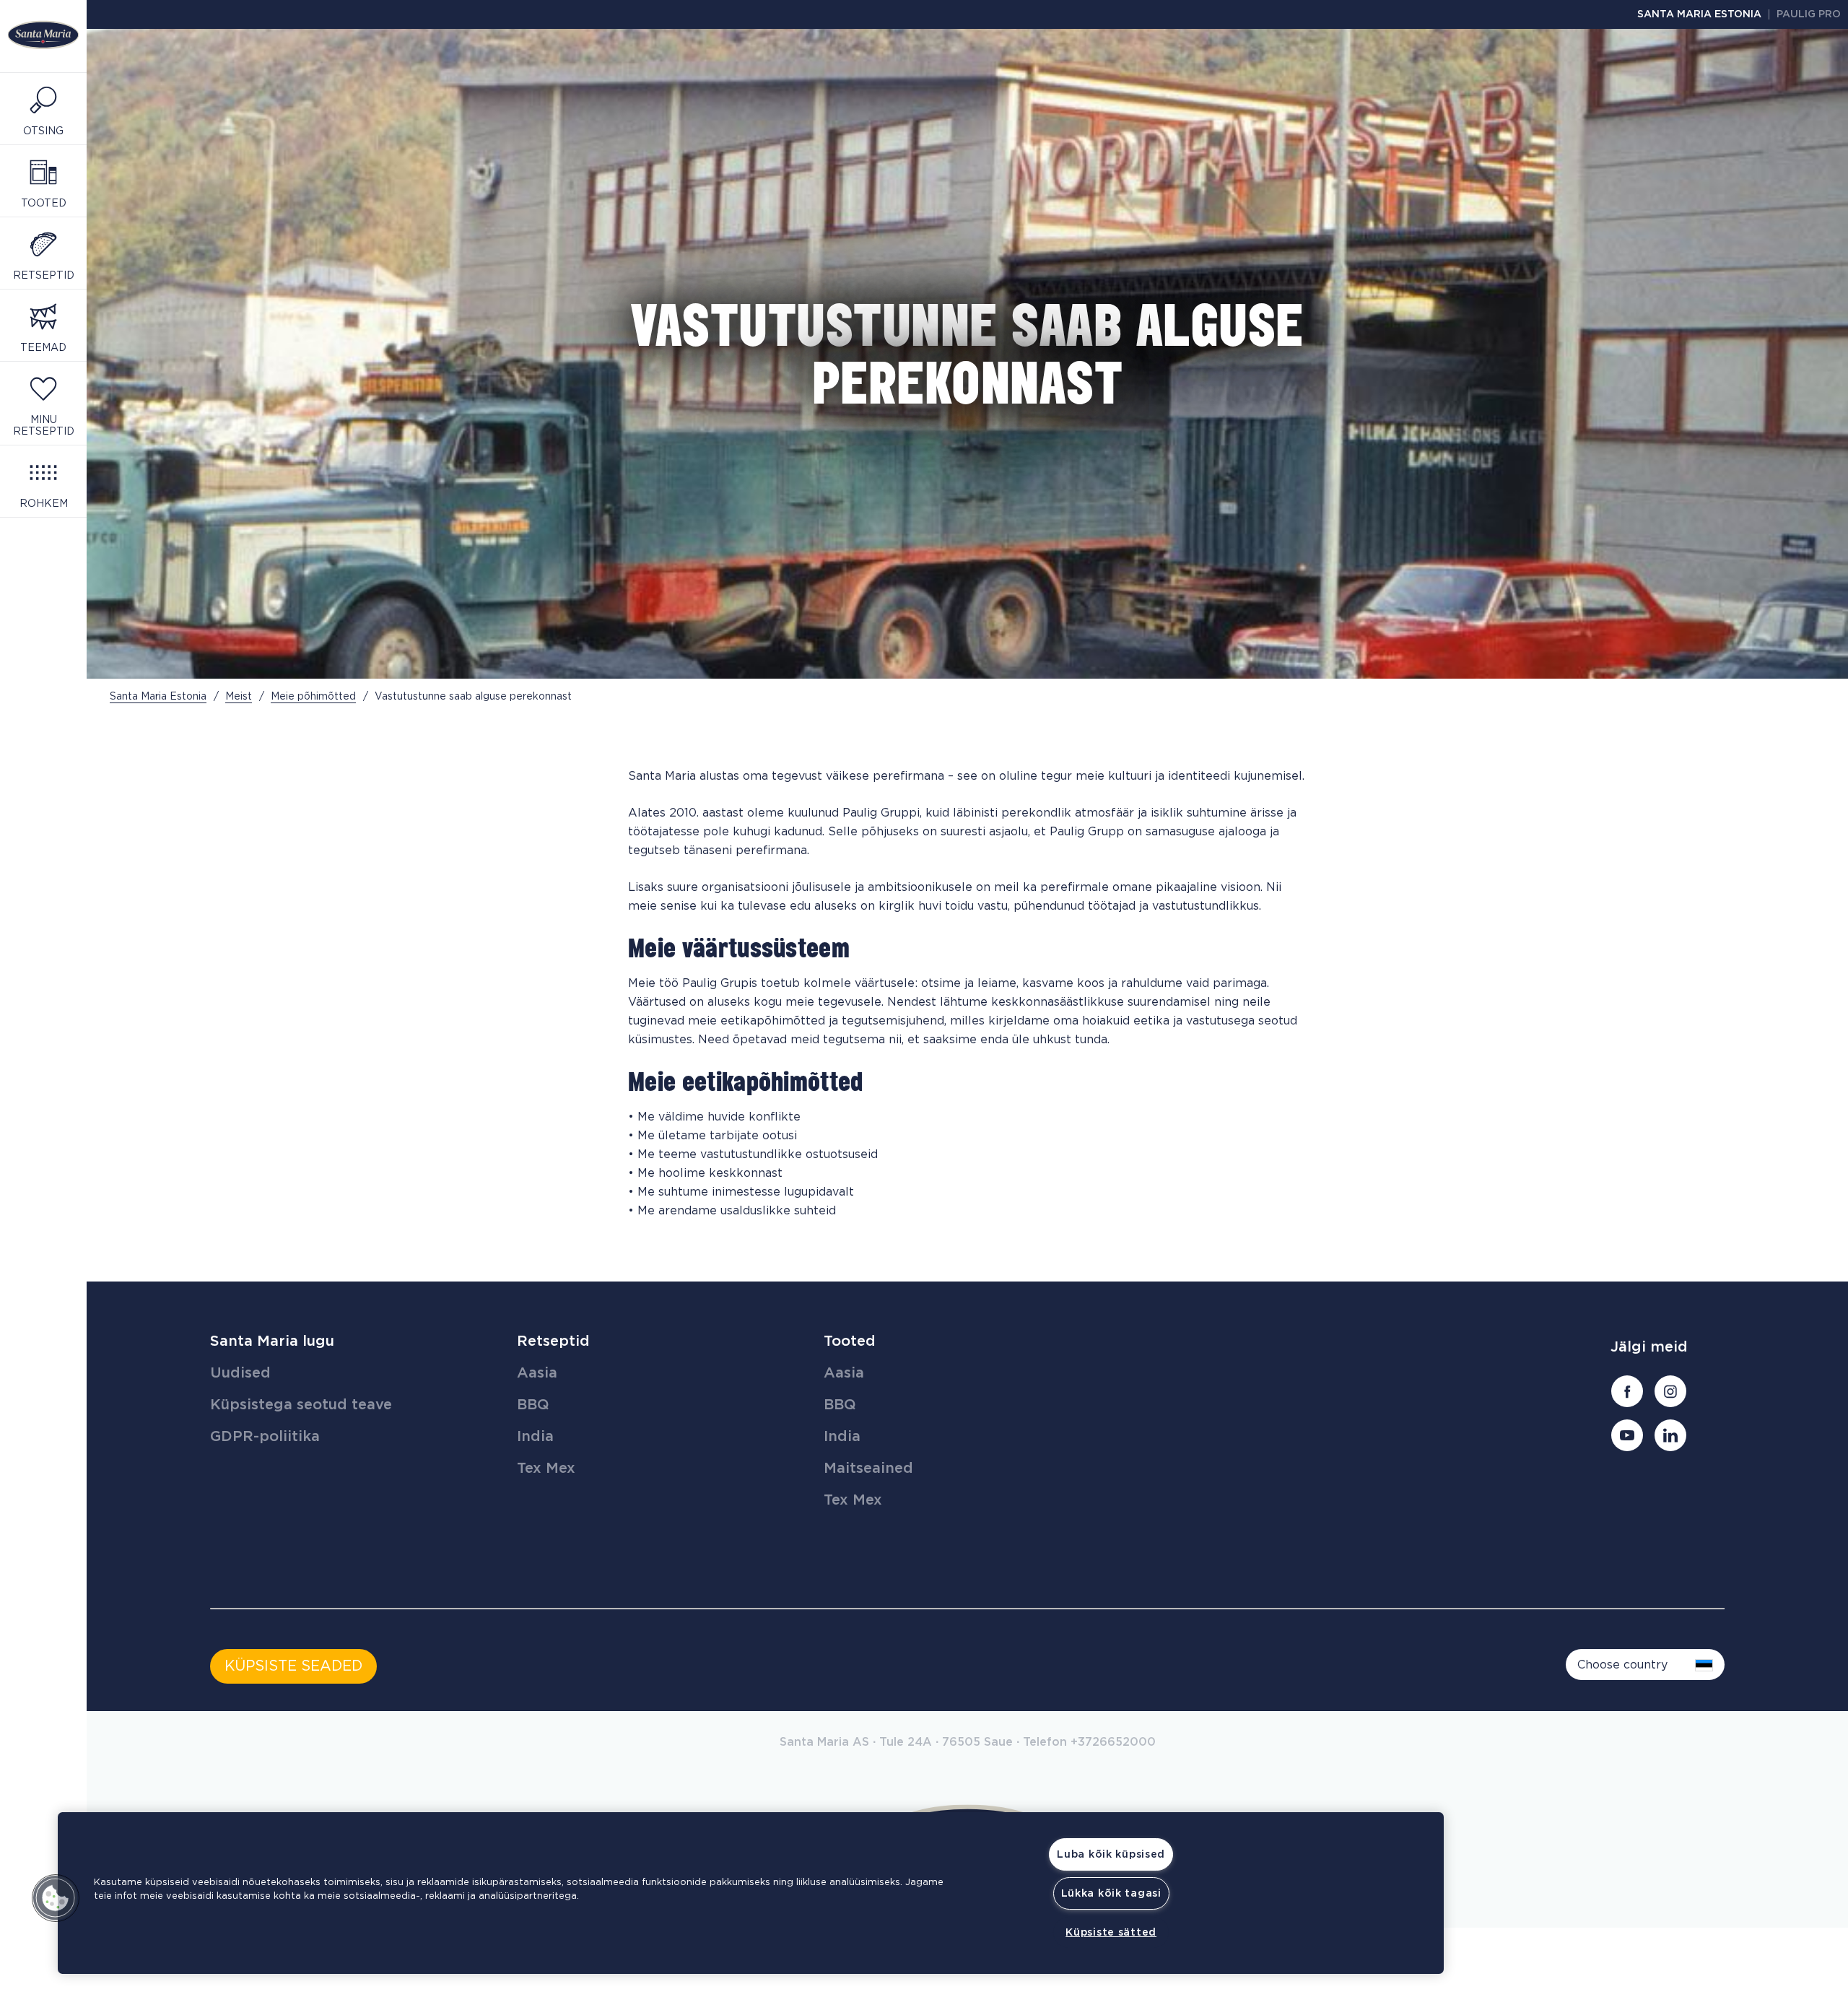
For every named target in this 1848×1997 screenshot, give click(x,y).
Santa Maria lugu (272, 1341)
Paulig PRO (1809, 14)
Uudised (240, 1373)
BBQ (533, 1405)
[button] (56, 1898)
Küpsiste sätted (1111, 1932)
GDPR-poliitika (265, 1437)
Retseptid (553, 1341)
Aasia (537, 1373)
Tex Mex (546, 1469)
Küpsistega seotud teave (301, 1405)
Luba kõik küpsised (1111, 1854)
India (535, 1437)
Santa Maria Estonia (1699, 14)
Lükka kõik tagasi (1111, 1893)
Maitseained (868, 1469)
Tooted (850, 1341)
